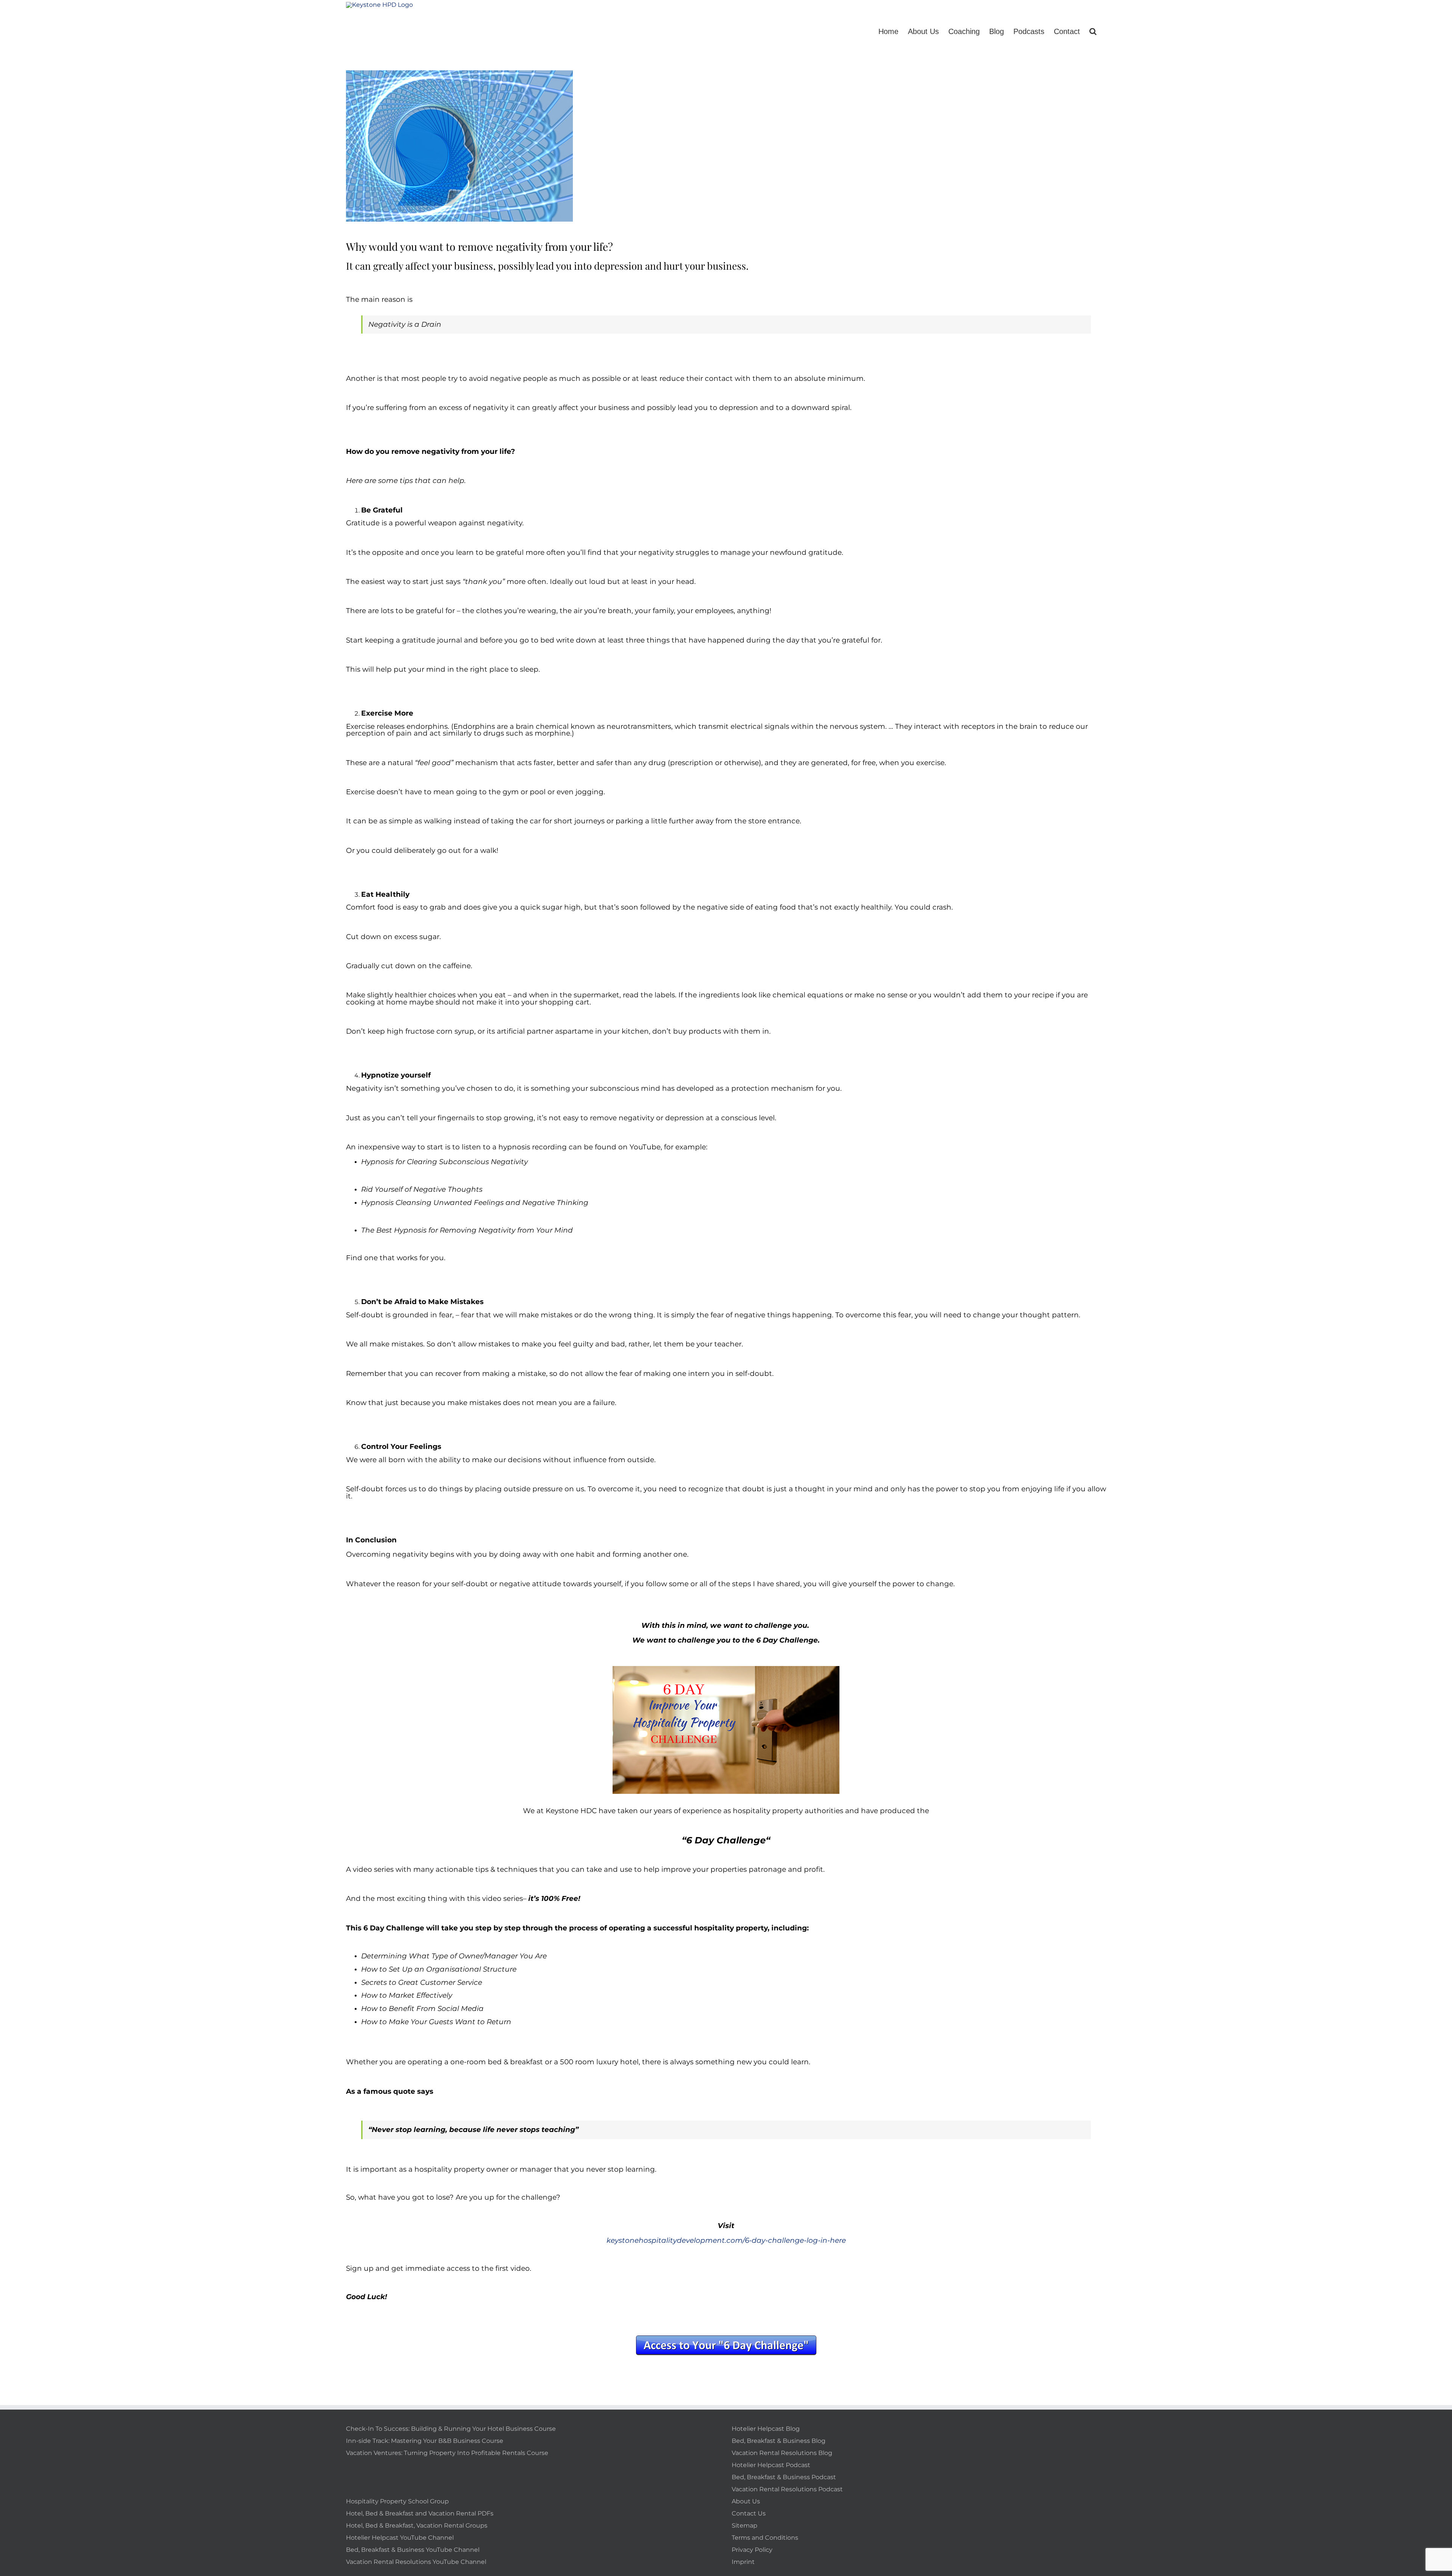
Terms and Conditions (765, 2538)
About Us (746, 2501)
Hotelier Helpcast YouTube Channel (400, 2538)
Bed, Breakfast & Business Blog (779, 2441)
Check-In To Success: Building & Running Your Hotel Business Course (451, 2429)
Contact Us (749, 2513)
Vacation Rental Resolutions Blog (782, 2453)
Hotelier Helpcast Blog (766, 2429)
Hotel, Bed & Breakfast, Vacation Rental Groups (417, 2526)
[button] (1093, 25)
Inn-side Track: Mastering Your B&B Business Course (425, 2441)
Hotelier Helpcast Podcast (771, 2465)
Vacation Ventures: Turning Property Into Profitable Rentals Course (447, 2453)
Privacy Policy (752, 2550)
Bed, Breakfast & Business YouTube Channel (413, 2550)
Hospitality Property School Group (397, 2501)
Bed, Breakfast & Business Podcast (784, 2477)
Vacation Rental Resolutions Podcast (787, 2489)
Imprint (743, 2562)
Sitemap (745, 2526)
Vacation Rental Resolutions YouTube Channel (416, 2562)
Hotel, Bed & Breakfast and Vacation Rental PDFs (420, 2513)
